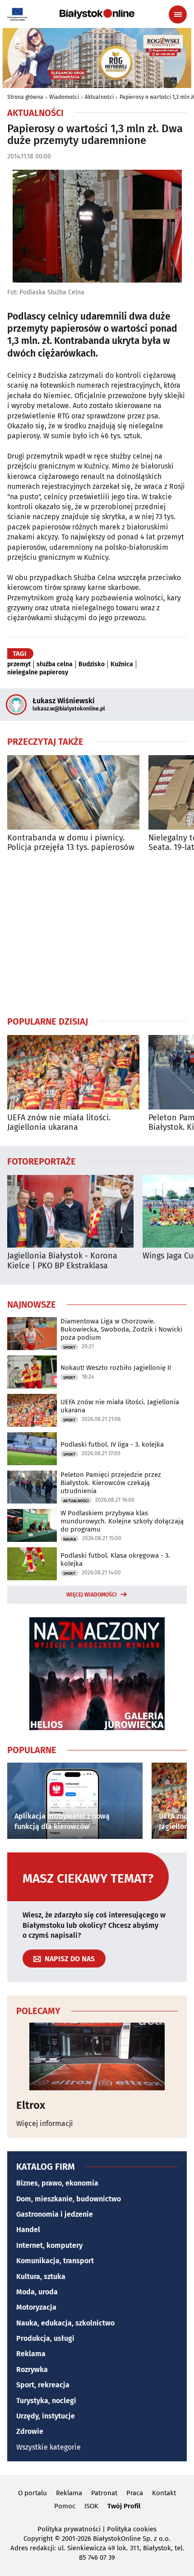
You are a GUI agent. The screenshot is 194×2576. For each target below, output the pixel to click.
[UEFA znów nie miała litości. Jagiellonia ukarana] (73, 1072)
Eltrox (31, 2105)
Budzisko (92, 664)
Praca (135, 2493)
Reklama (31, 2354)
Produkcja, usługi (45, 2338)
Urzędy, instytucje (46, 2416)
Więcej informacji (45, 2123)
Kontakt (164, 2493)
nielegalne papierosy (38, 673)
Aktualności (99, 97)
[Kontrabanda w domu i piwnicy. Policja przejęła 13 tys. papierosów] (73, 792)
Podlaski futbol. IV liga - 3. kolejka (112, 1444)
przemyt (19, 664)
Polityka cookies (132, 2529)
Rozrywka (32, 2369)
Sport (69, 1347)
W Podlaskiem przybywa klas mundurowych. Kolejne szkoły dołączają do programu (122, 1521)
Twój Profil (124, 2506)
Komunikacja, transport (55, 2261)
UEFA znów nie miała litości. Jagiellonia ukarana (59, 1123)
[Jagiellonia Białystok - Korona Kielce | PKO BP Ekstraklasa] (70, 1211)
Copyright (38, 2539)
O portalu (32, 2493)
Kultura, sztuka (41, 2277)
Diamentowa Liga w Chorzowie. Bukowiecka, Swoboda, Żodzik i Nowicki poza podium (121, 1329)
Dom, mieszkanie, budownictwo (69, 2199)
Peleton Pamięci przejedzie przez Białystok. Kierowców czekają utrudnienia (111, 1483)
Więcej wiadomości (92, 1595)
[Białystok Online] (97, 14)
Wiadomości (64, 97)
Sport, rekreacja (43, 2385)
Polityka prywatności (69, 2529)
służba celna (55, 664)
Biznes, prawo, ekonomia (57, 2183)
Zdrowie (30, 2431)
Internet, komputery (49, 2245)
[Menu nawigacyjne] (178, 14)
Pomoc (65, 2506)
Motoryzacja (36, 2307)
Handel (28, 2230)
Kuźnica (122, 664)
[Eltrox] (97, 2056)
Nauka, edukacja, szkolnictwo (65, 2323)
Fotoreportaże (42, 1161)
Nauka (69, 1539)
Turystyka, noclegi (46, 2401)
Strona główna (25, 97)
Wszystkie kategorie (48, 2447)
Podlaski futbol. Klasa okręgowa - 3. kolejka (115, 1560)
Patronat (104, 2493)
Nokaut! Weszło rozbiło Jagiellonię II (116, 1368)
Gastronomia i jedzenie (55, 2214)
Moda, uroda (37, 2292)
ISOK (91, 2506)
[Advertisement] (97, 934)
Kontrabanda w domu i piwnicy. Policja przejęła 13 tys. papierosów (71, 843)
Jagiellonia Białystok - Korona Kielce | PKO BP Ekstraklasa (62, 1261)
